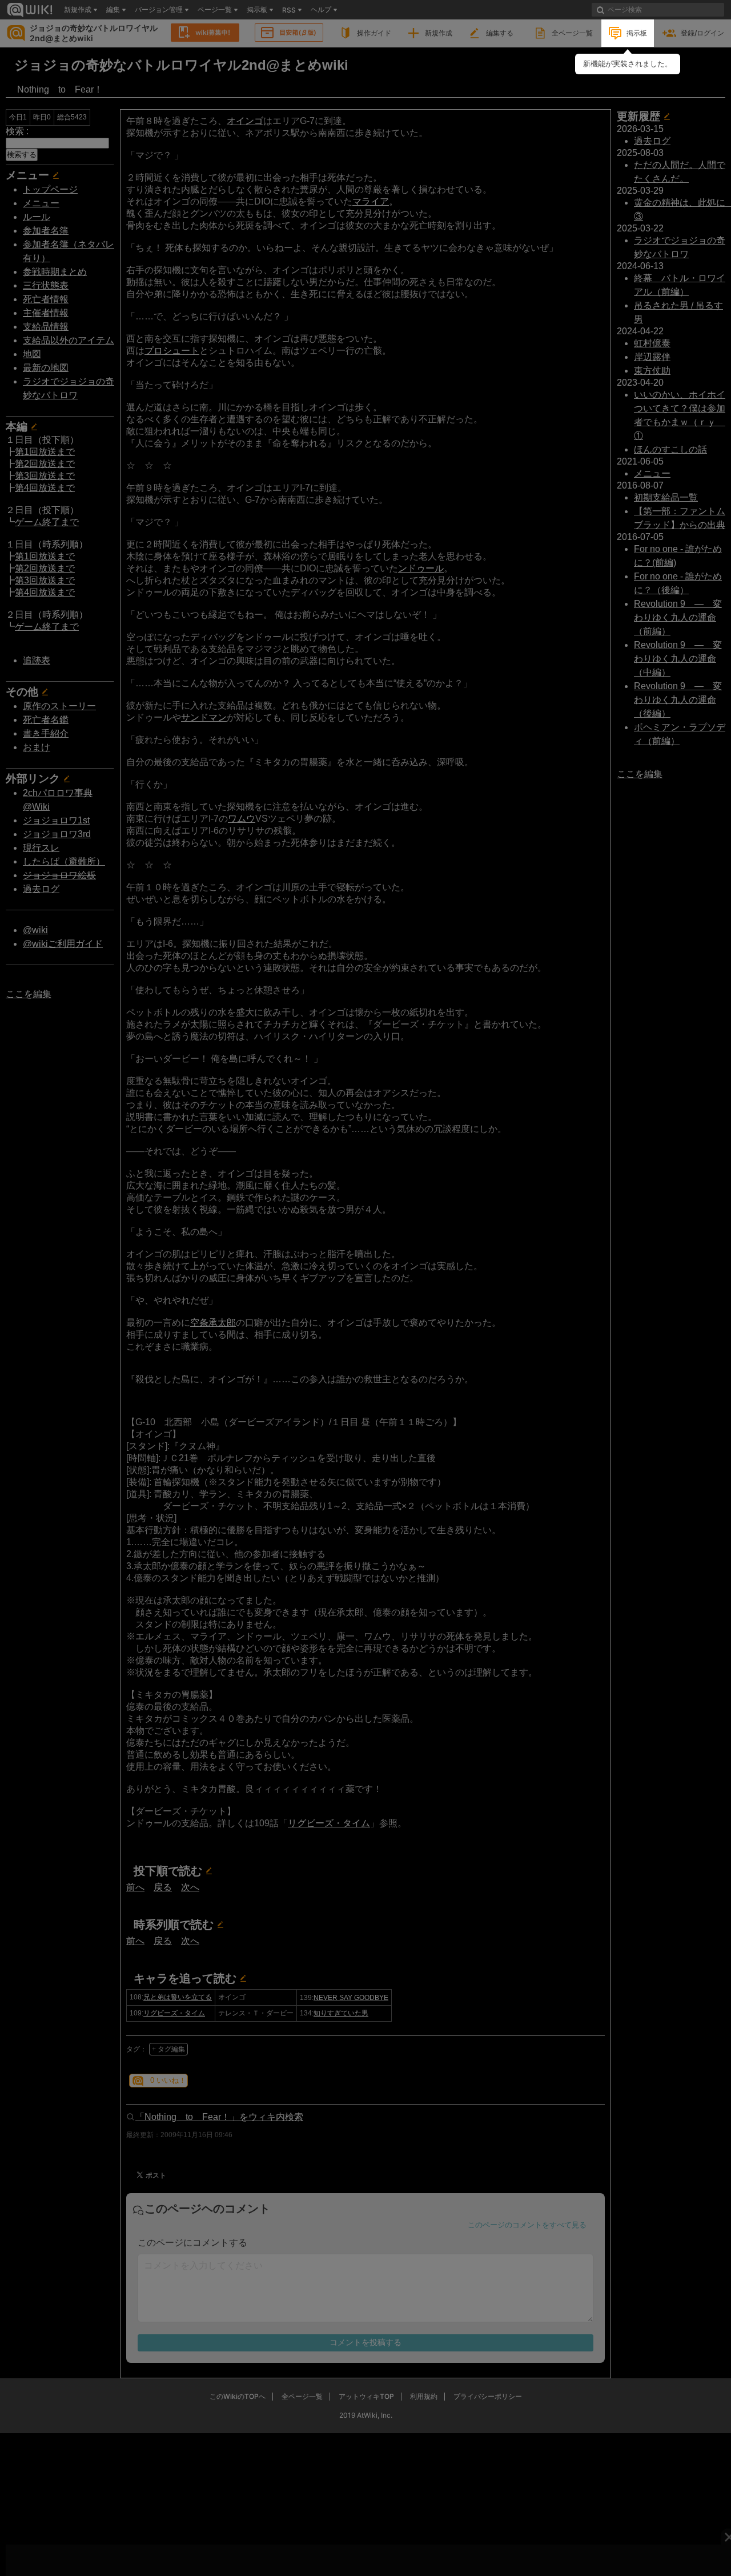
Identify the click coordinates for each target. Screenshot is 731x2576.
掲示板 (637, 33)
